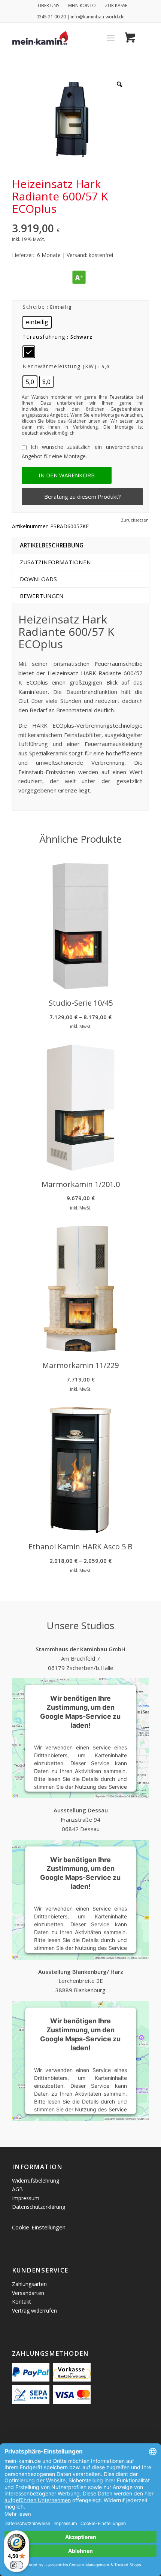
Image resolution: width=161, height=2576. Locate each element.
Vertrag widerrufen (34, 2311)
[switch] (16, 2565)
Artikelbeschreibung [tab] (52, 545)
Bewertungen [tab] (42, 596)
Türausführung (44, 337)
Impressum (26, 2198)
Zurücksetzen (135, 520)
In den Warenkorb (67, 475)
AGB (17, 2189)
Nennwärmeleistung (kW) (60, 366)
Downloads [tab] (38, 579)
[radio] (37, 322)
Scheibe (34, 307)
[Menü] (111, 38)
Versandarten (28, 2293)
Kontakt (22, 2302)
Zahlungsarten (29, 2284)
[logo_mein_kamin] (67, 38)
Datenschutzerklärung (39, 2207)
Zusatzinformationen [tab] (55, 562)
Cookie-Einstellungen (39, 2227)
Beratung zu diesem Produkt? (83, 496)
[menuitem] (49, 6)
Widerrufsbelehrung (36, 2181)
